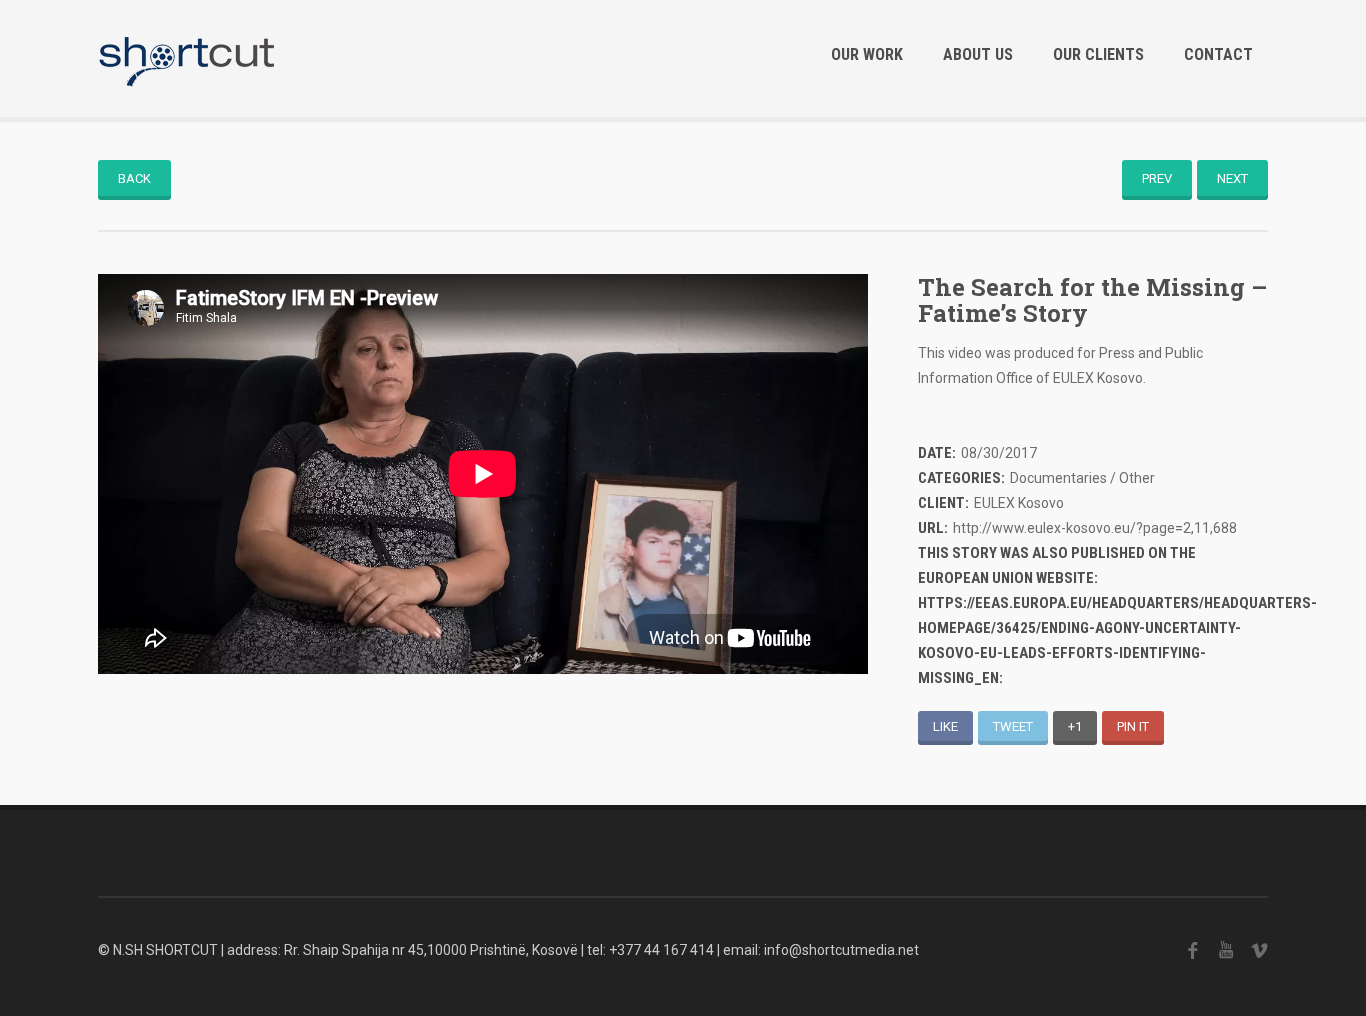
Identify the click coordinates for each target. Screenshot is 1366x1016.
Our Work (867, 54)
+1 (1075, 726)
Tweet (1013, 726)
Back (134, 178)
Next (1232, 178)
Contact (1218, 54)
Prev (1157, 178)
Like (945, 726)
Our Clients (1098, 54)
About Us (978, 54)
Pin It (1133, 726)
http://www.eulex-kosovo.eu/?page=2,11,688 (1095, 528)
